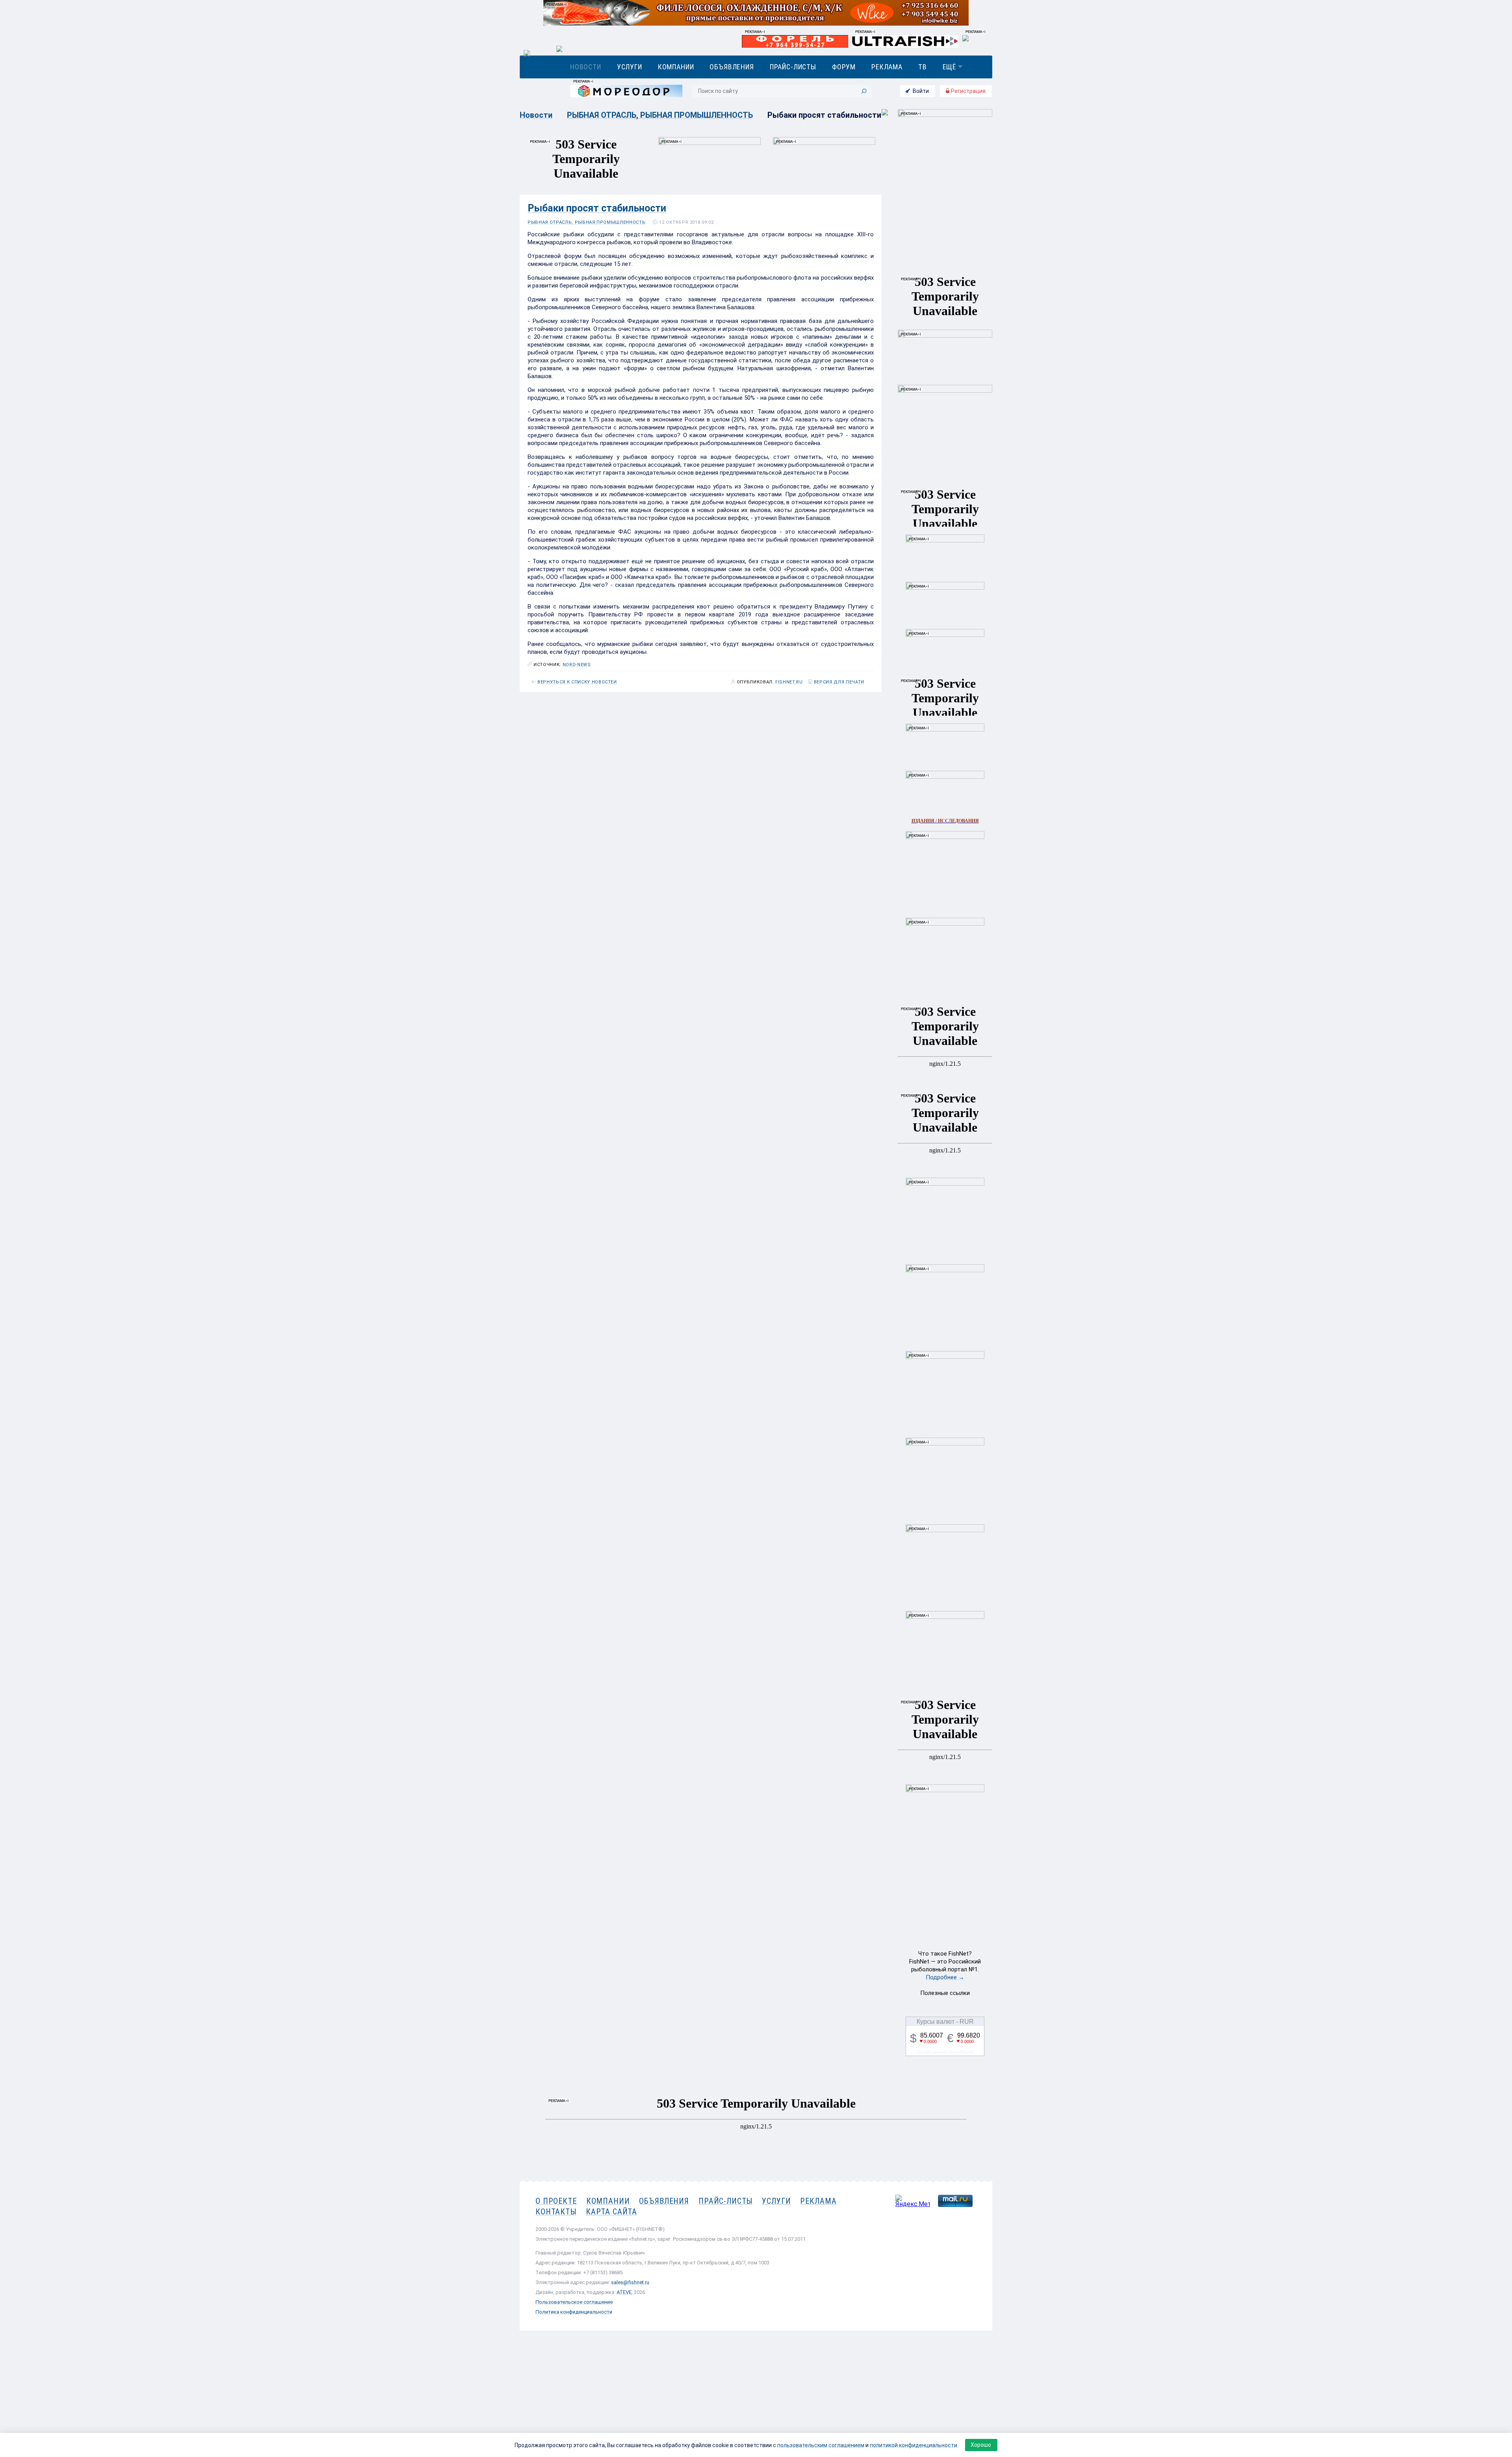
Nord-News (577, 665)
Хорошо (981, 2445)
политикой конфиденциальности (913, 2445)
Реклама (887, 67)
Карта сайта (611, 2212)
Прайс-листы (793, 67)
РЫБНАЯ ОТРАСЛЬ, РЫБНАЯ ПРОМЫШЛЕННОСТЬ (660, 115)
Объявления (732, 67)
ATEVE (624, 2292)
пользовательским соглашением (821, 2445)
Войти (921, 91)
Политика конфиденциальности (574, 2312)
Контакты (556, 2212)
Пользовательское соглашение (574, 2302)
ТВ (923, 67)
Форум (844, 67)
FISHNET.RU (789, 682)
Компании (676, 67)
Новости (586, 67)
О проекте (556, 2201)
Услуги (630, 67)
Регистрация (968, 91)
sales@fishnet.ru (630, 2282)
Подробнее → (945, 1977)
